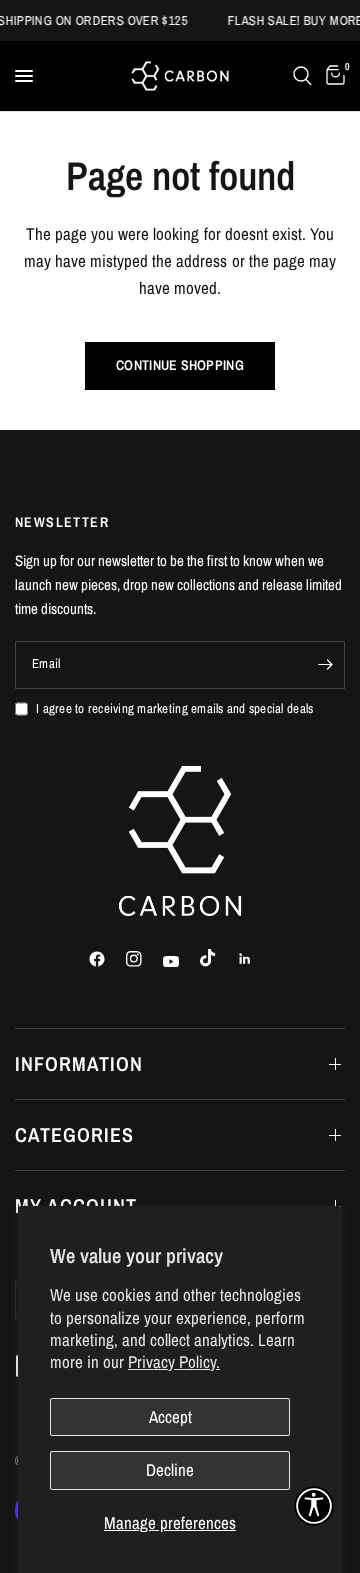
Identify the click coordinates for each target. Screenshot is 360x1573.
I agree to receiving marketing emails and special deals (174, 708)
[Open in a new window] (106, 959)
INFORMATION (79, 1063)
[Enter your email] (325, 665)
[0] (332, 76)
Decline (170, 1469)
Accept (170, 1416)
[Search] (302, 76)
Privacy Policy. (174, 1361)
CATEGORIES (74, 1134)
